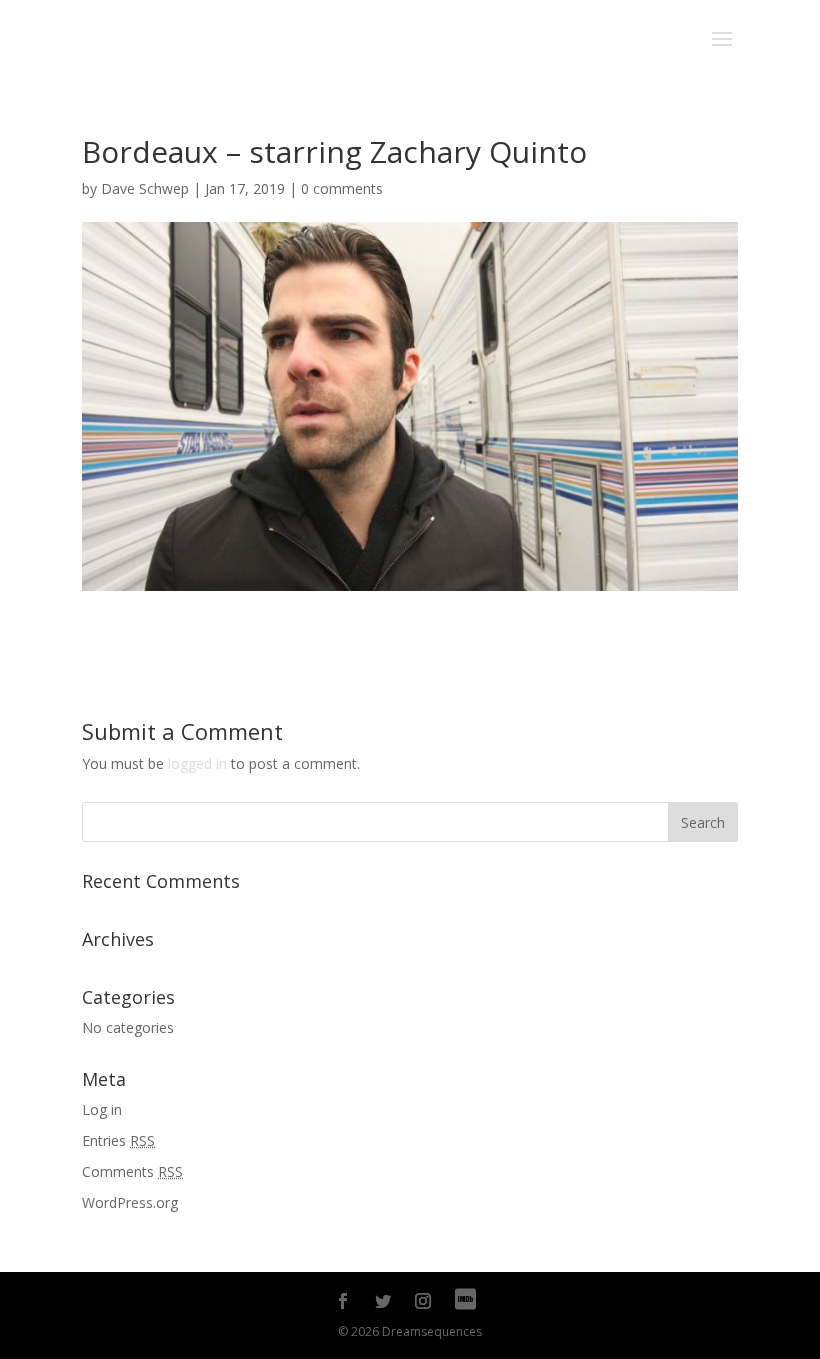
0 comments (342, 188)
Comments (132, 1171)
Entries (118, 1140)
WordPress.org (130, 1202)
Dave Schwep (145, 188)
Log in (102, 1109)
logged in (197, 763)
